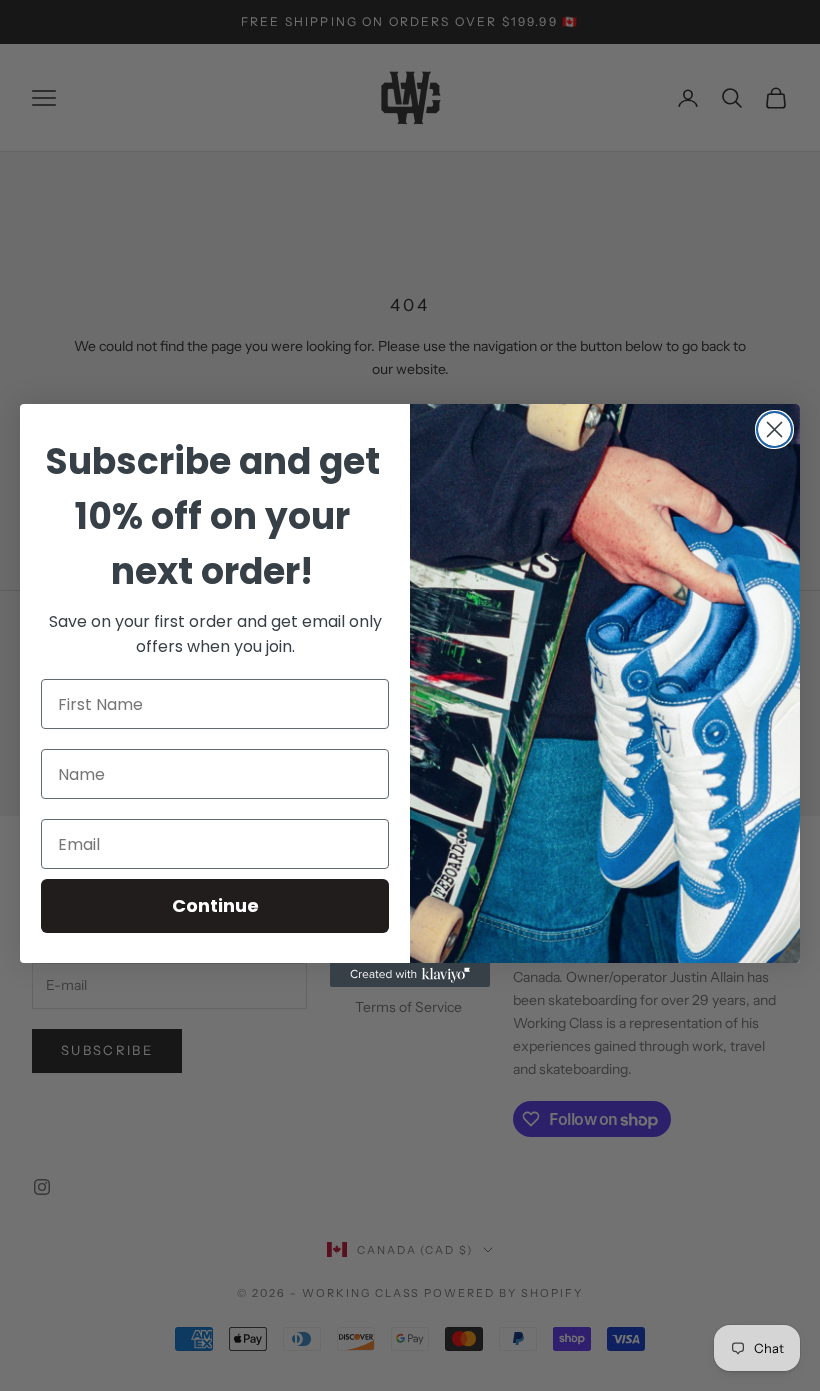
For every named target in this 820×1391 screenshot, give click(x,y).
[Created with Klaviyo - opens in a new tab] (410, 975)
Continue (215, 905)
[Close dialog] (774, 429)
